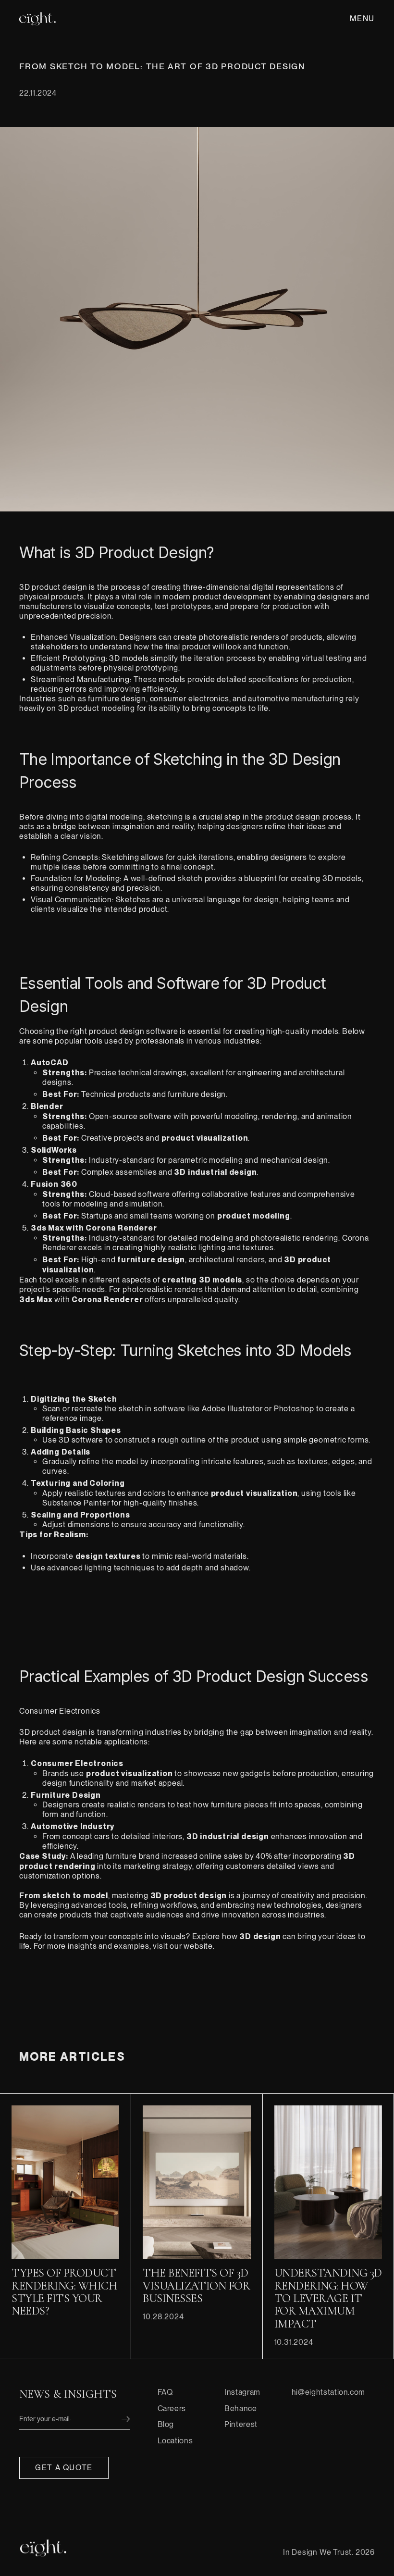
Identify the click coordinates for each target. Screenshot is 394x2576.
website (198, 1946)
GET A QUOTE (64, 2468)
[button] (361, 19)
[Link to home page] (37, 19)
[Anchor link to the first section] (43, 2548)
